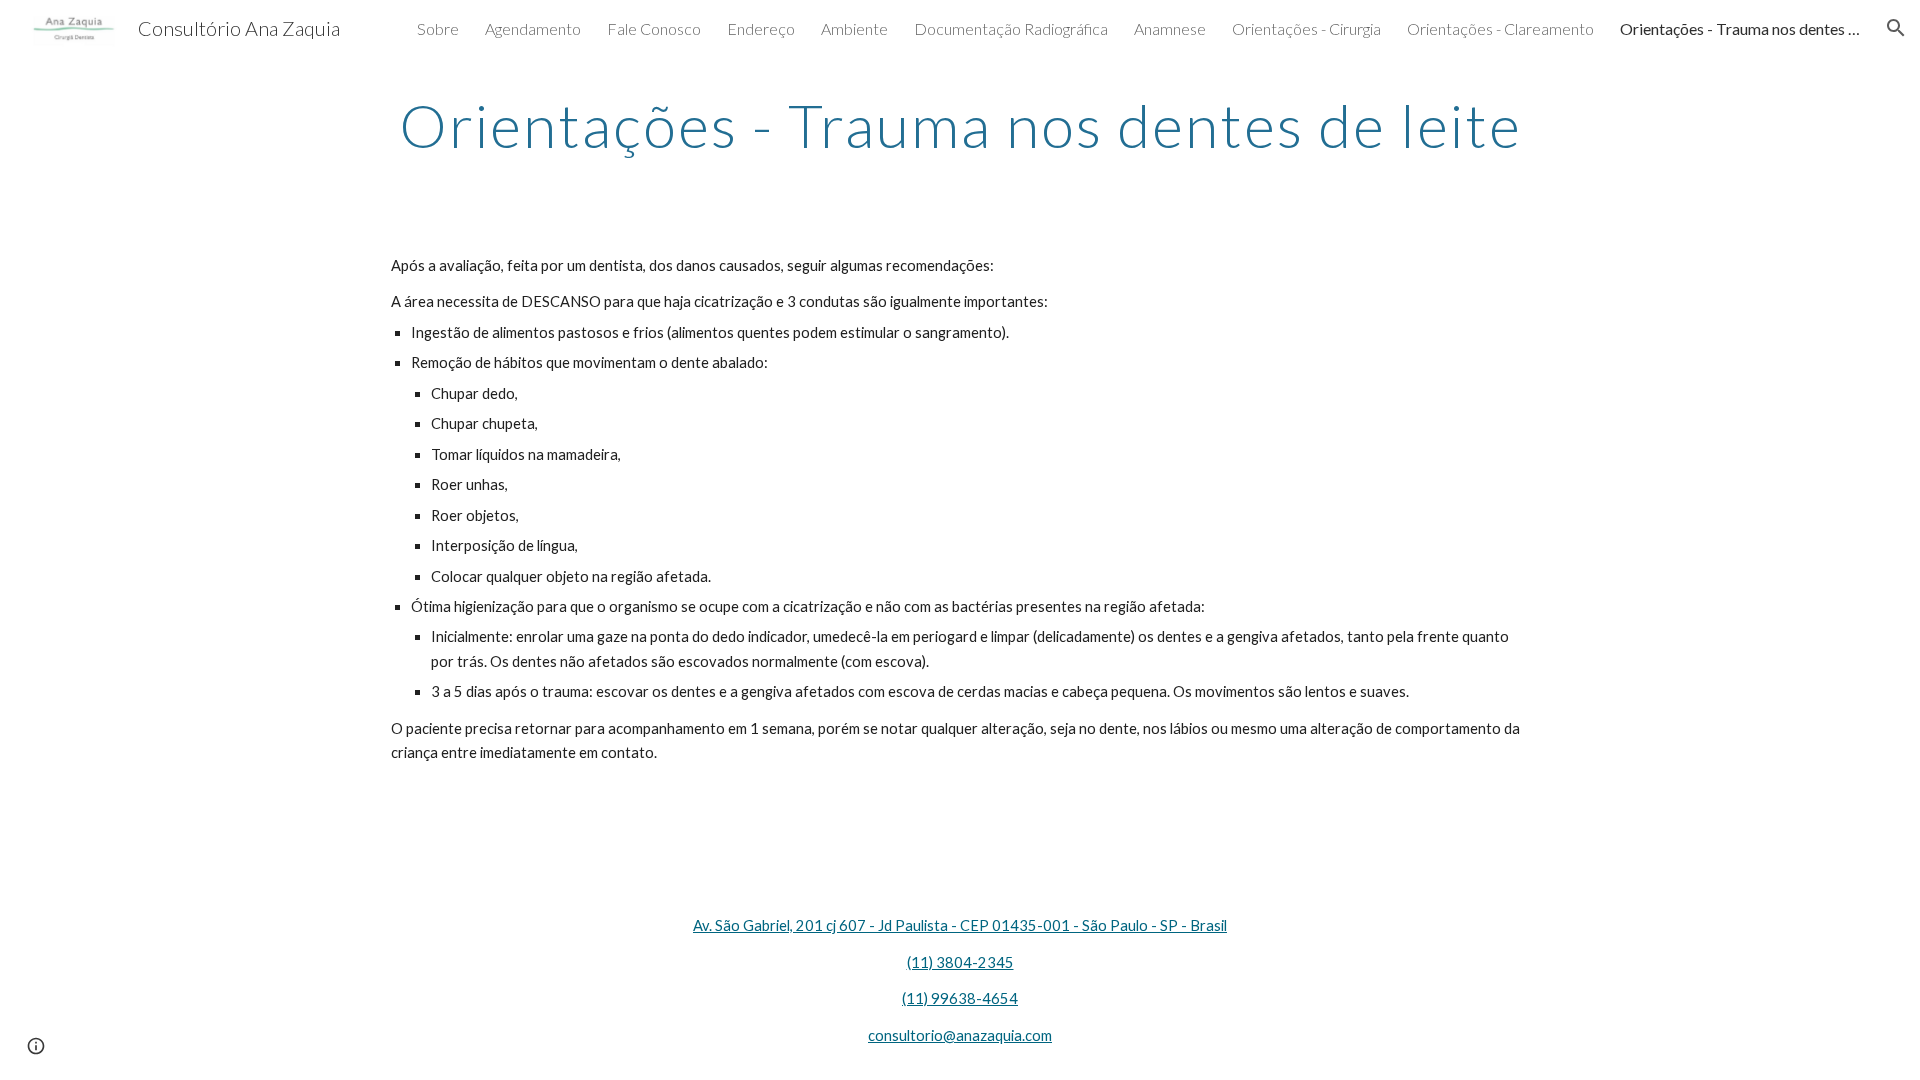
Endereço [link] (761, 28)
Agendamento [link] (533, 28)
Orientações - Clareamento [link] (1500, 28)
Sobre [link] (438, 28)
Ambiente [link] (854, 28)
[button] (1896, 28)
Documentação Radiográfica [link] (1011, 28)
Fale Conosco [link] (654, 28)
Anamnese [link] (1170, 28)
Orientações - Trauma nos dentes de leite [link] (1740, 28)
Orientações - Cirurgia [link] (1306, 28)
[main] (960, 125)
